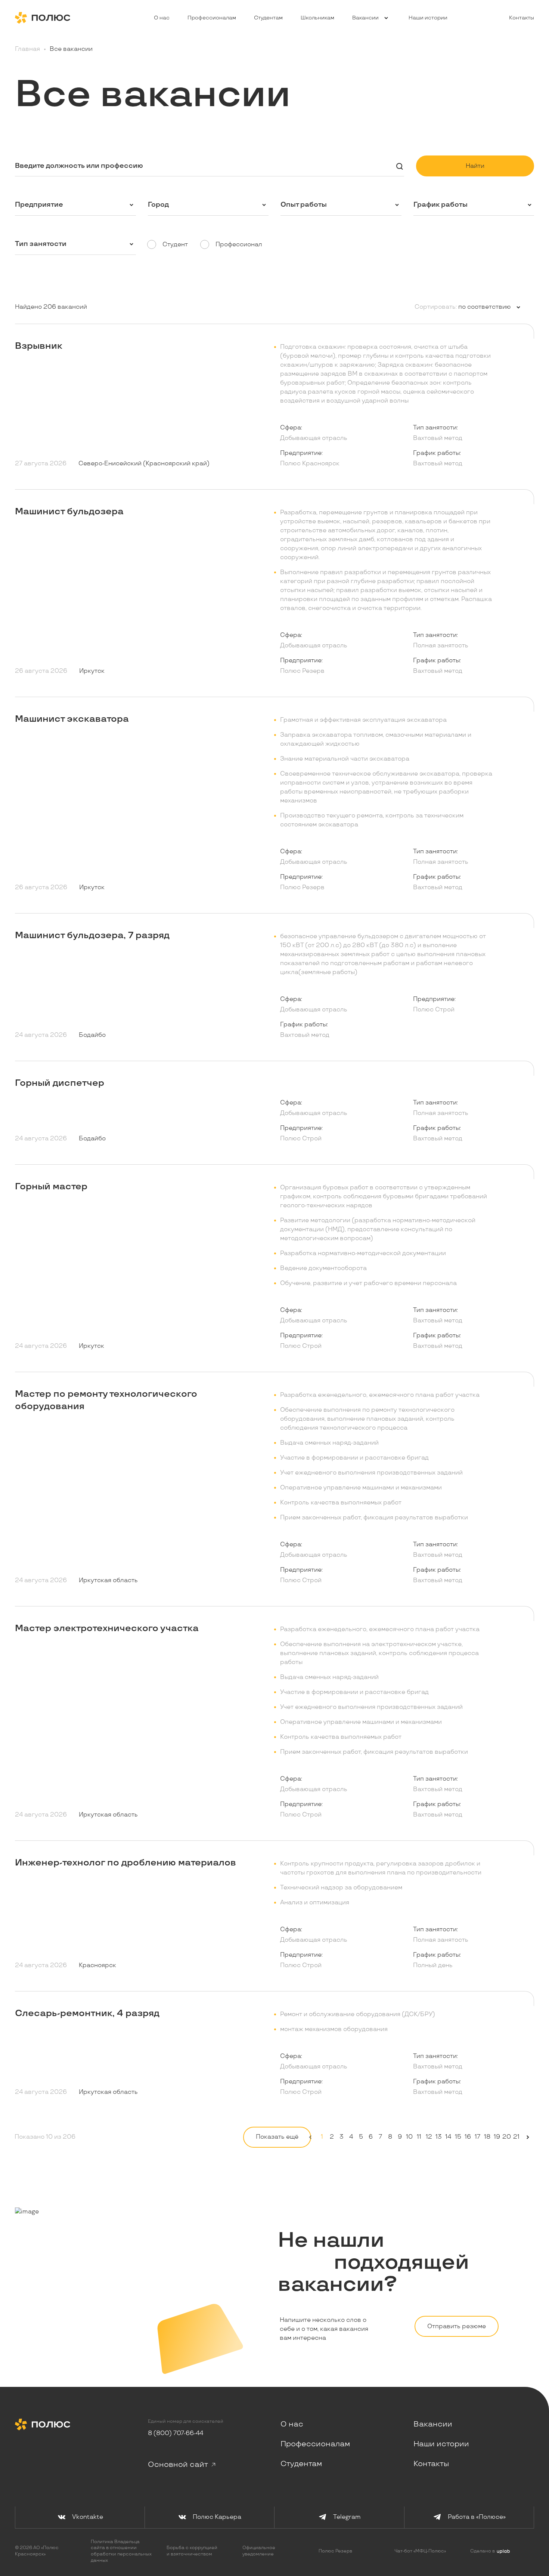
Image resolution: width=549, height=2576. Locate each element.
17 (477, 2137)
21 (516, 2137)
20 (506, 2137)
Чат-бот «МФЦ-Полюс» (420, 2551)
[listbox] (489, 307)
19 (497, 2137)
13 (438, 2137)
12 (429, 2137)
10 (409, 2137)
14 (448, 2137)
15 (458, 2137)
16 (468, 2137)
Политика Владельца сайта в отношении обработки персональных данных (121, 2551)
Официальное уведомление (259, 2551)
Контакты (522, 18)
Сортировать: (436, 307)
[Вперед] (528, 2137)
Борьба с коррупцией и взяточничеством (192, 2551)
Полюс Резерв (335, 2551)
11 (419, 2137)
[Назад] (310, 2137)
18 (487, 2137)
